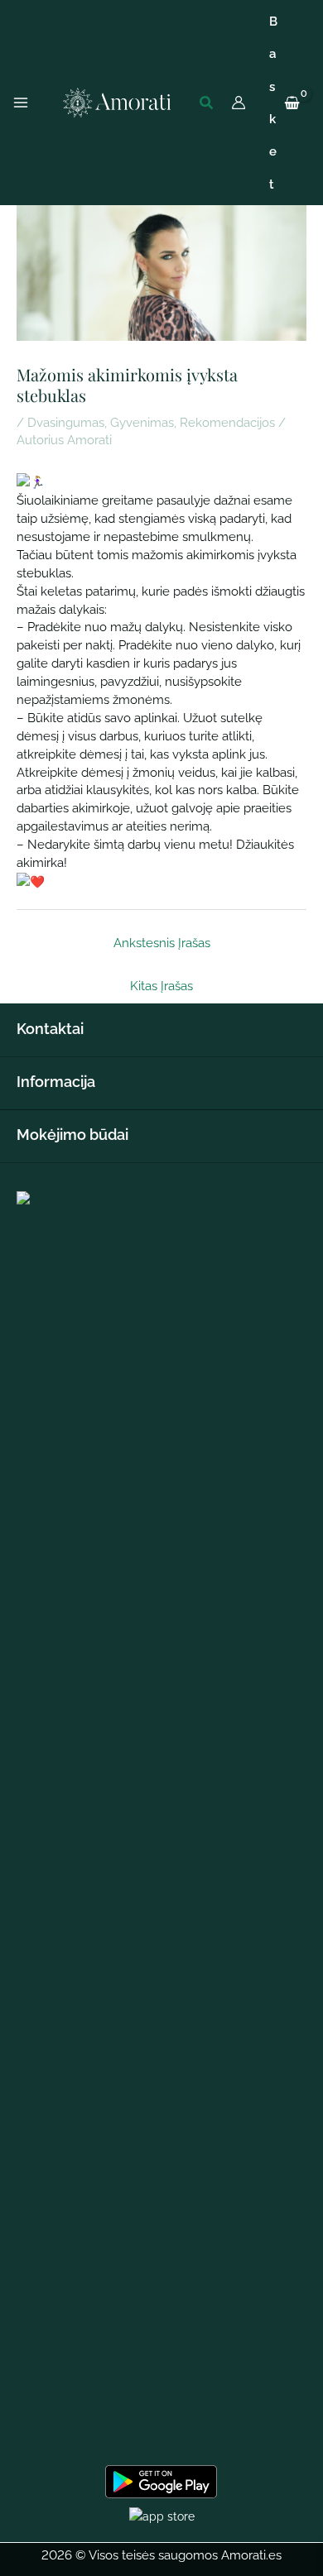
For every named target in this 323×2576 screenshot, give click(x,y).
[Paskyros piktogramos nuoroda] (239, 103)
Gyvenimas (142, 422)
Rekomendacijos (227, 422)
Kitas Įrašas (161, 986)
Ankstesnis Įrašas (162, 943)
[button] (207, 103)
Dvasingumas (66, 422)
